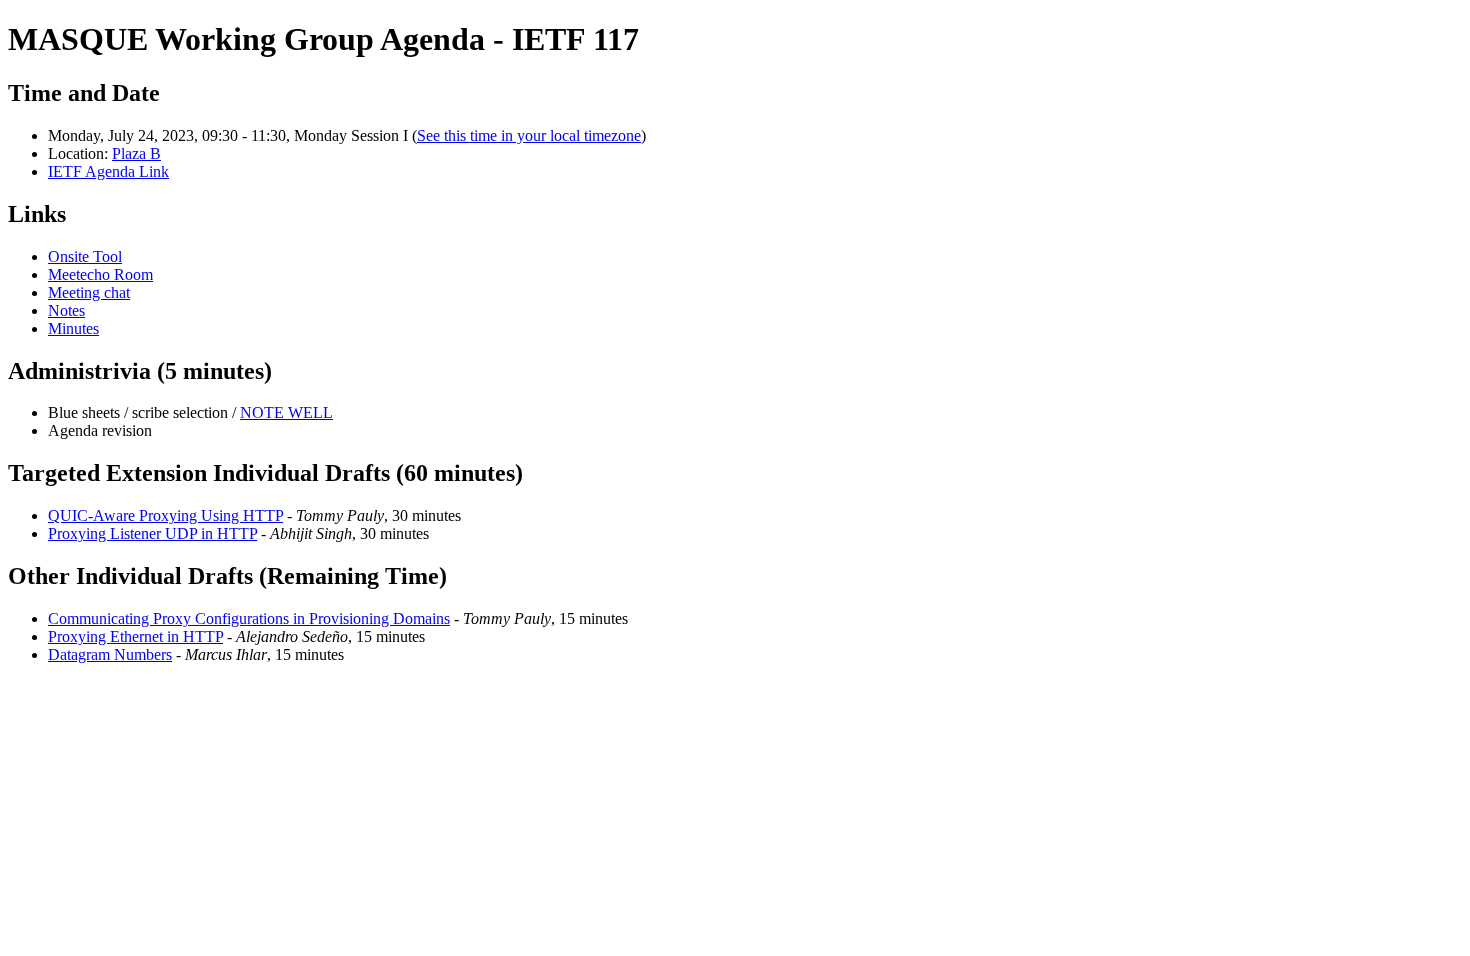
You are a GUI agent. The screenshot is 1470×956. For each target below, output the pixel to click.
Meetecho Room (100, 274)
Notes (66, 310)
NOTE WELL (286, 412)
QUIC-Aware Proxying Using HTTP (165, 515)
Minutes (73, 328)
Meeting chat (89, 292)
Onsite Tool (85, 256)
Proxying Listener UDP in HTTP (152, 533)
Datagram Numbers (110, 654)
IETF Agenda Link (108, 171)
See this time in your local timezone (529, 135)
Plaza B (136, 153)
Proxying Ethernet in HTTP (135, 636)
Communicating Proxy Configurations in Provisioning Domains (249, 618)
